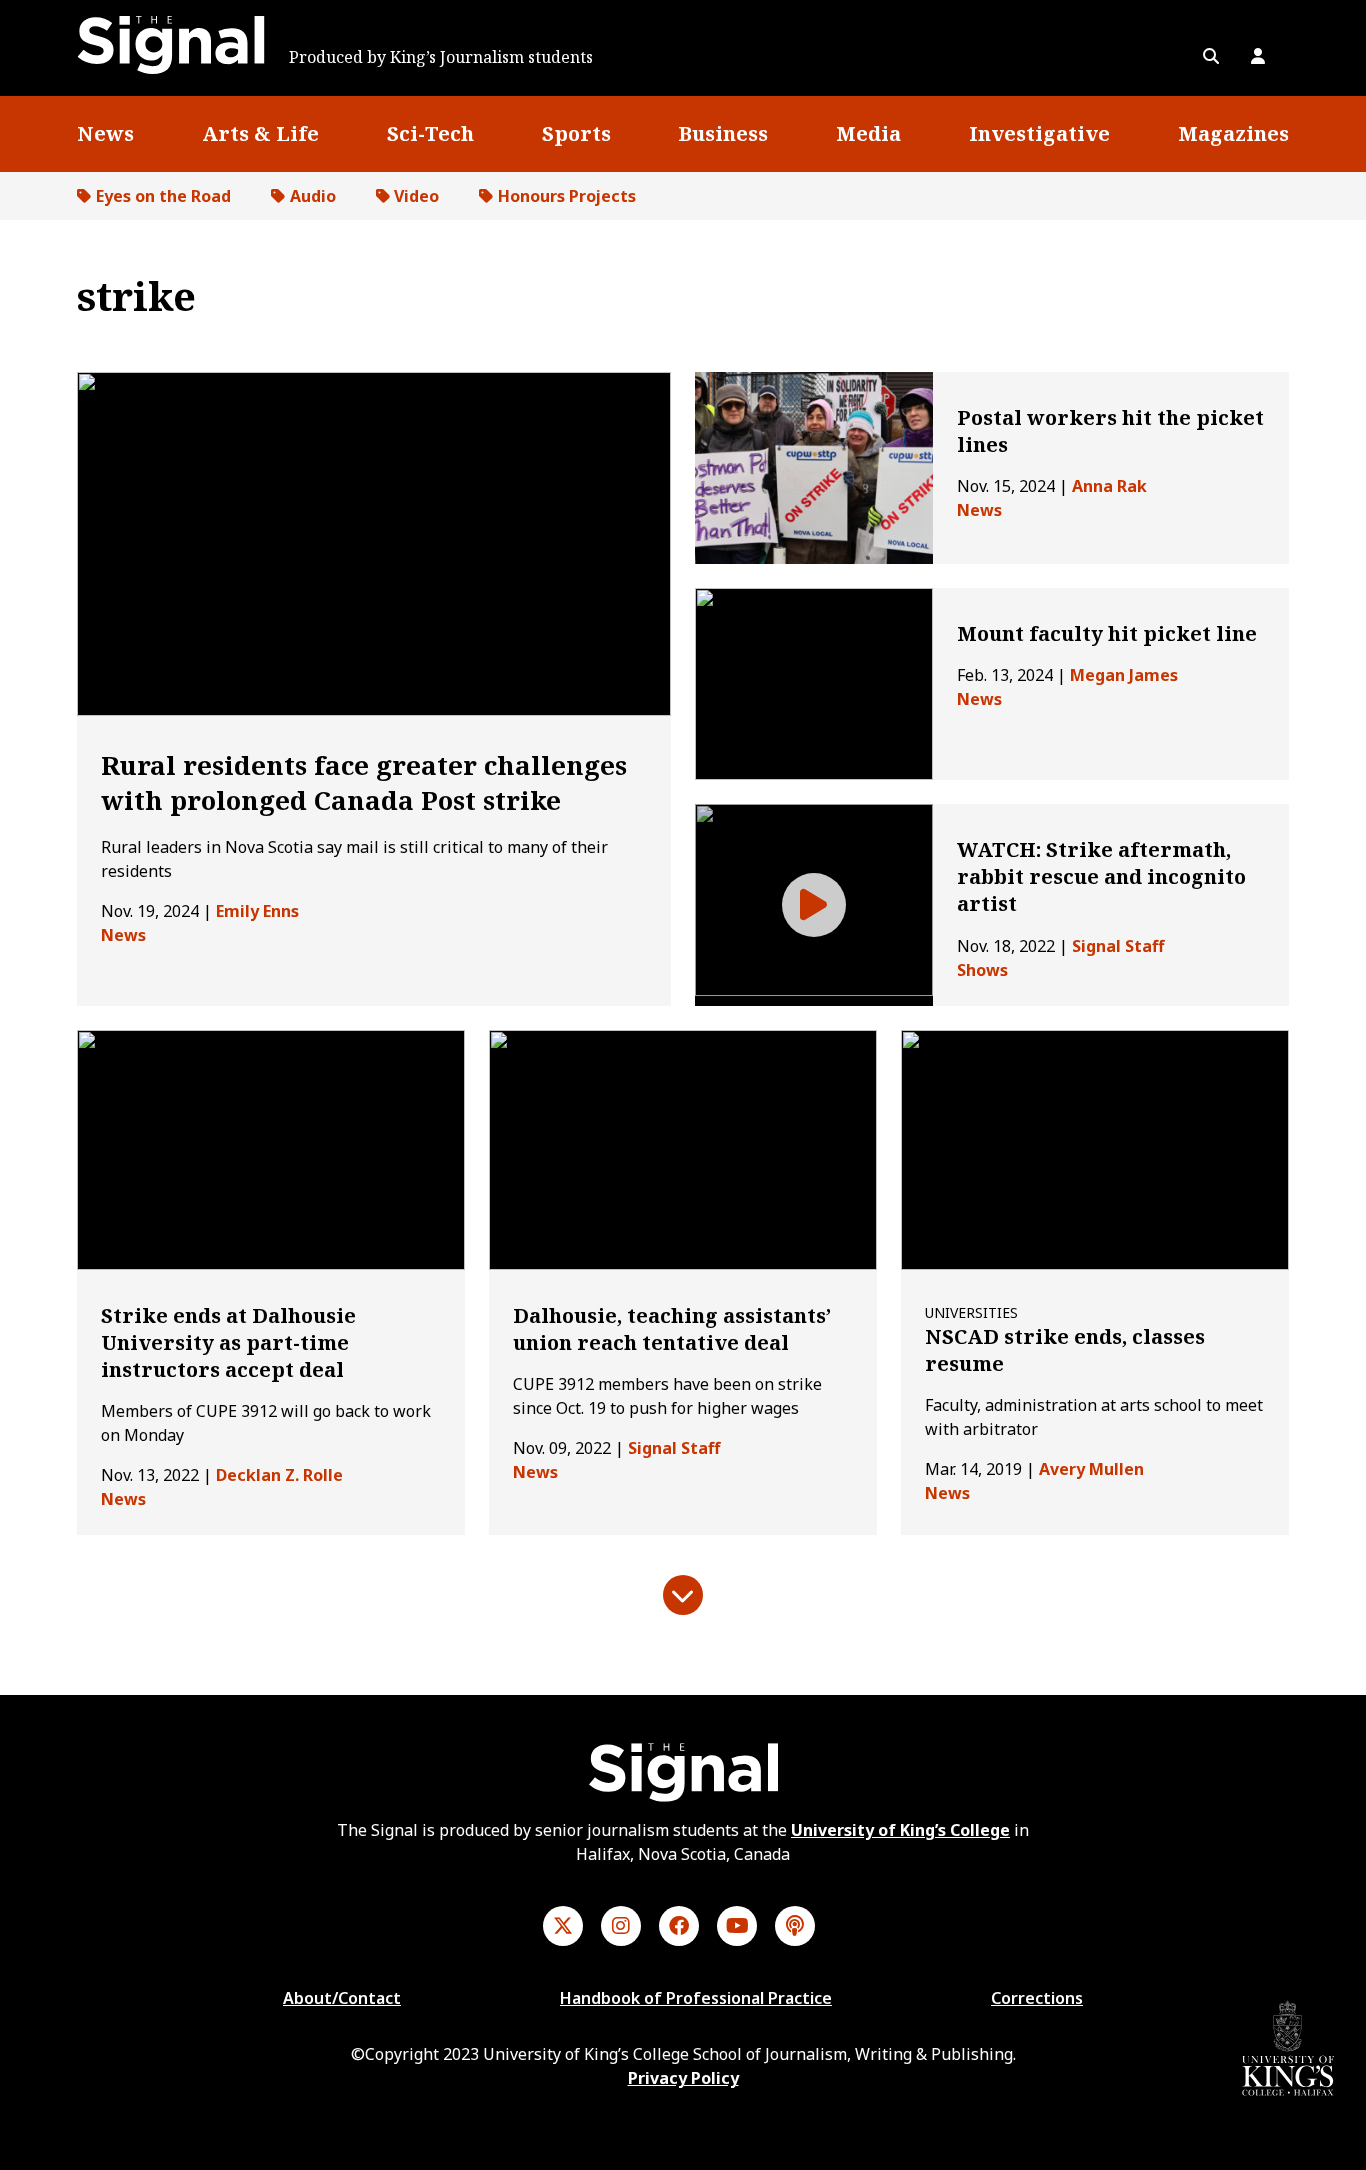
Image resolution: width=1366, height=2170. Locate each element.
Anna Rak (1109, 486)
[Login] (1258, 56)
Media (868, 133)
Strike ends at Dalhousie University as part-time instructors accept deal (228, 1342)
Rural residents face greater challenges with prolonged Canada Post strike (364, 782)
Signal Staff (1118, 946)
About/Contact (342, 1998)
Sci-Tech (430, 133)
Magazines (1233, 133)
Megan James (1124, 675)
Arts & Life (260, 133)
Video (416, 196)
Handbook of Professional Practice (696, 1998)
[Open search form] (1211, 56)
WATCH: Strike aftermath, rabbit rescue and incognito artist (1101, 876)
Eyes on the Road (163, 196)
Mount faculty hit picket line (1107, 633)
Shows (982, 970)
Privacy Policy (683, 2078)
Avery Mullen (1091, 1469)
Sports (576, 133)
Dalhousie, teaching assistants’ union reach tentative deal (672, 1329)
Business (723, 133)
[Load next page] (683, 1595)
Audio (313, 196)
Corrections (1037, 1998)
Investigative (1039, 133)
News (105, 133)
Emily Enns (257, 911)
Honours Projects (567, 196)
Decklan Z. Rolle (279, 1475)
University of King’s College (900, 1830)
